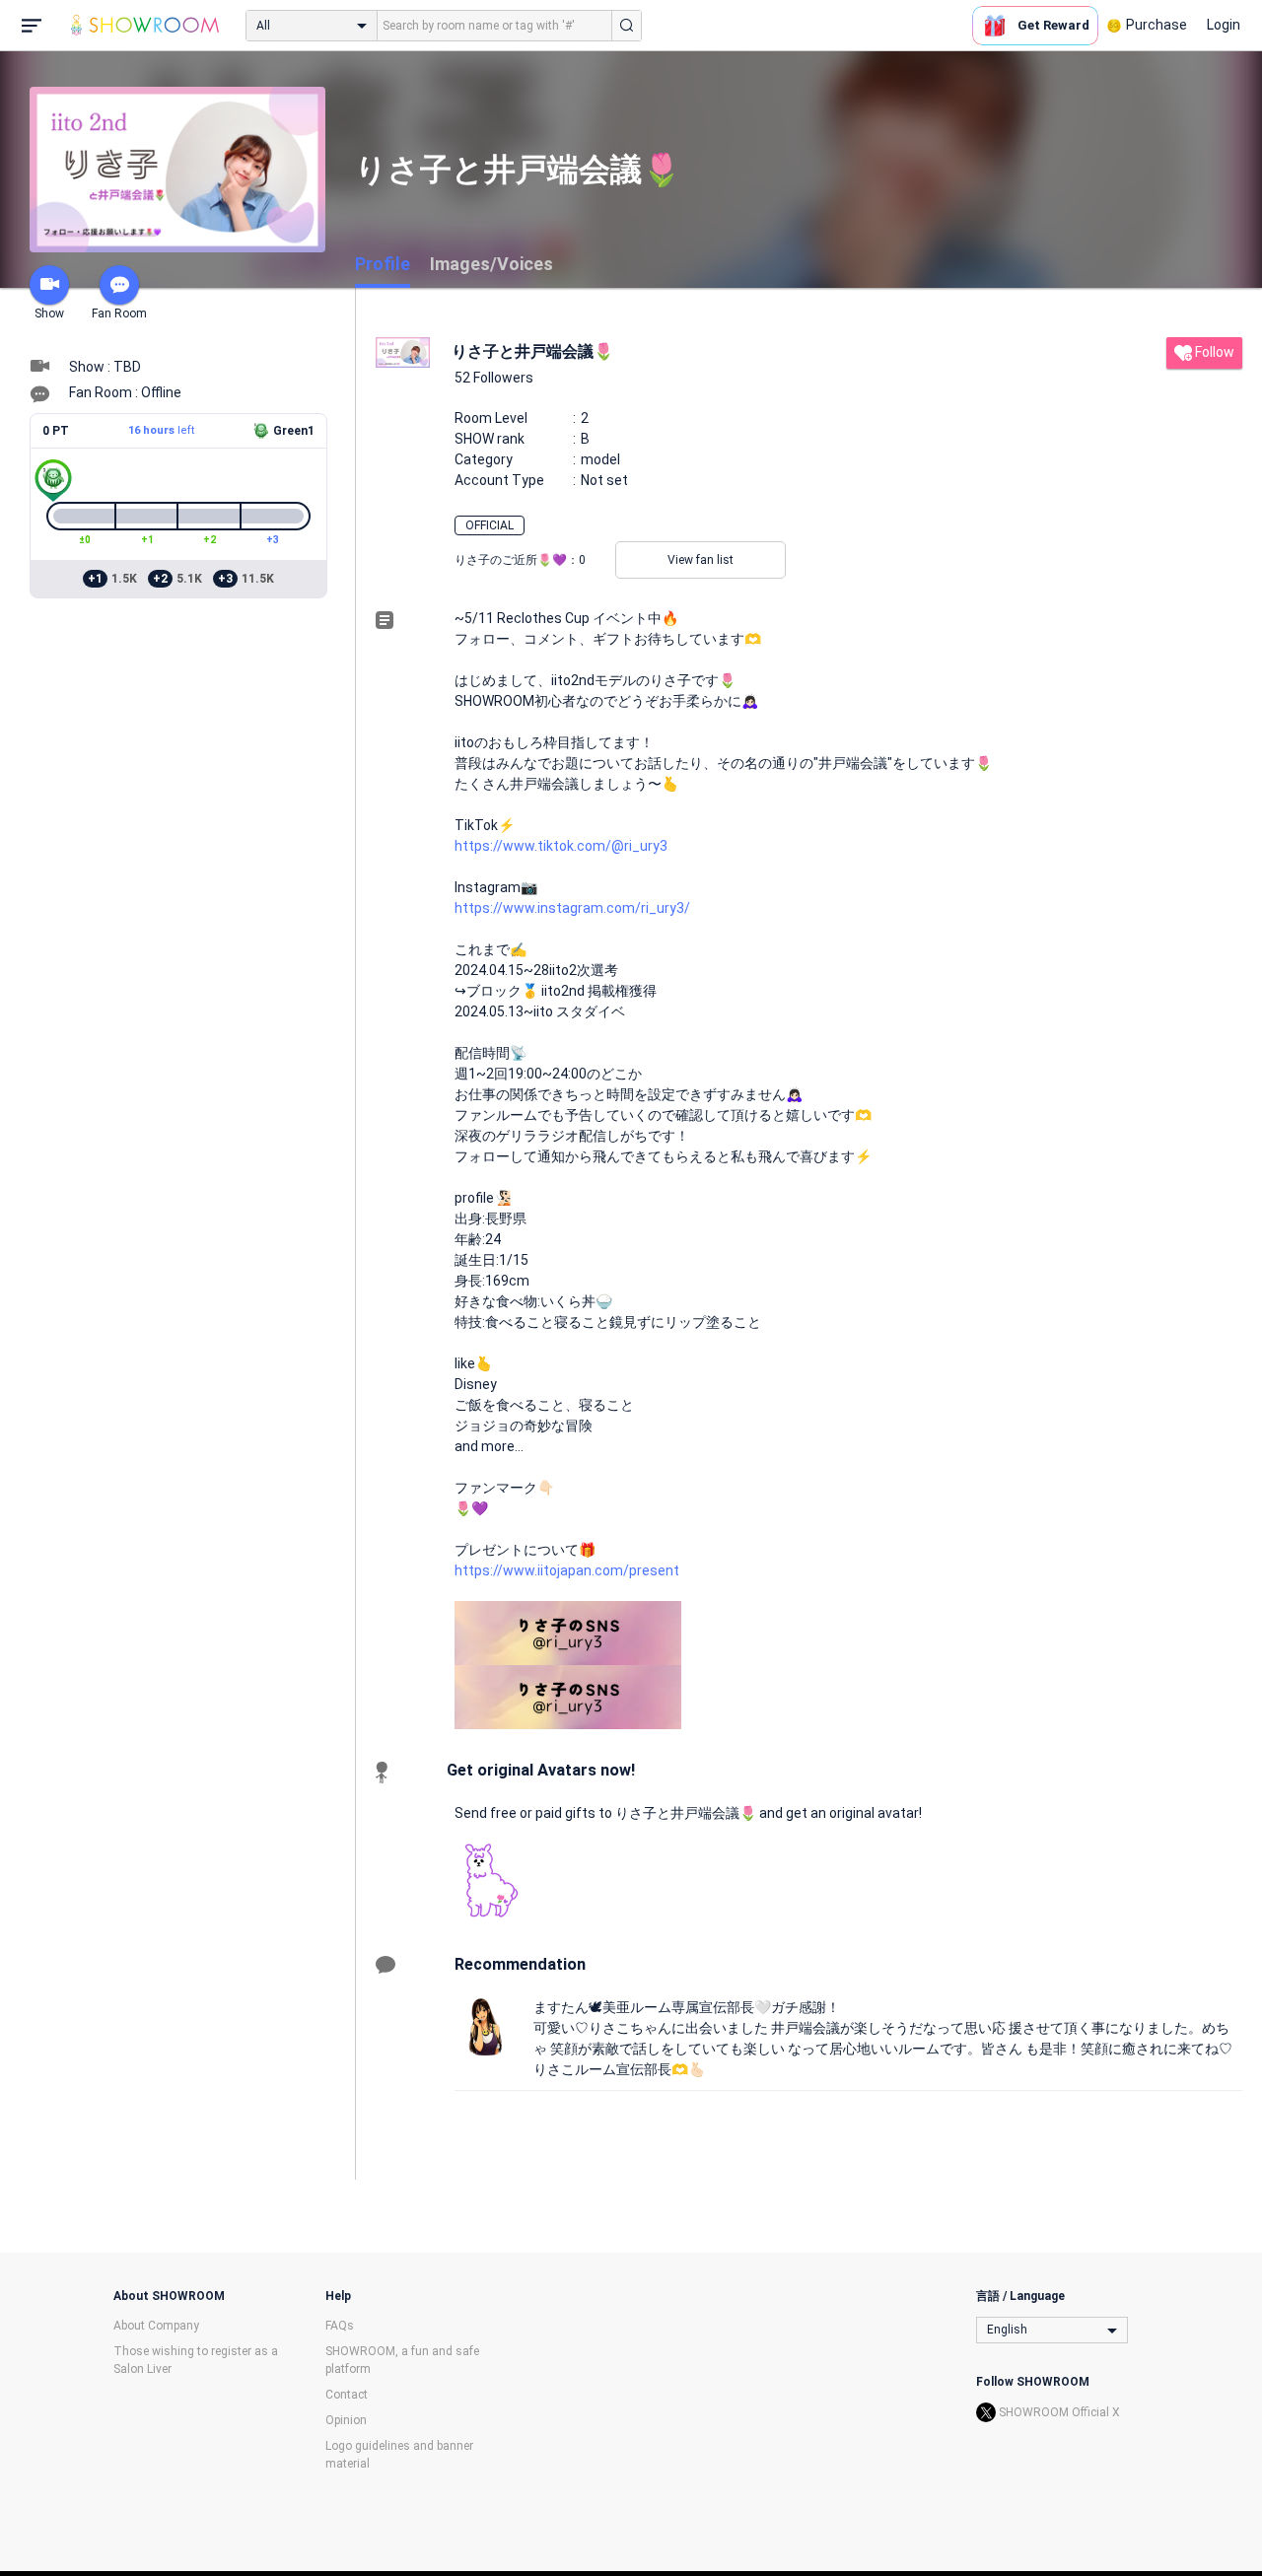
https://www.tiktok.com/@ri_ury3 (561, 846)
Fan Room (119, 313)
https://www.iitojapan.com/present (567, 1570)
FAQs (340, 2326)
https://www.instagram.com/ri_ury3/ (572, 908)
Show (49, 313)
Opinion (346, 2420)
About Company (156, 2326)
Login (1224, 25)
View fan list (701, 560)
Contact (347, 2395)
